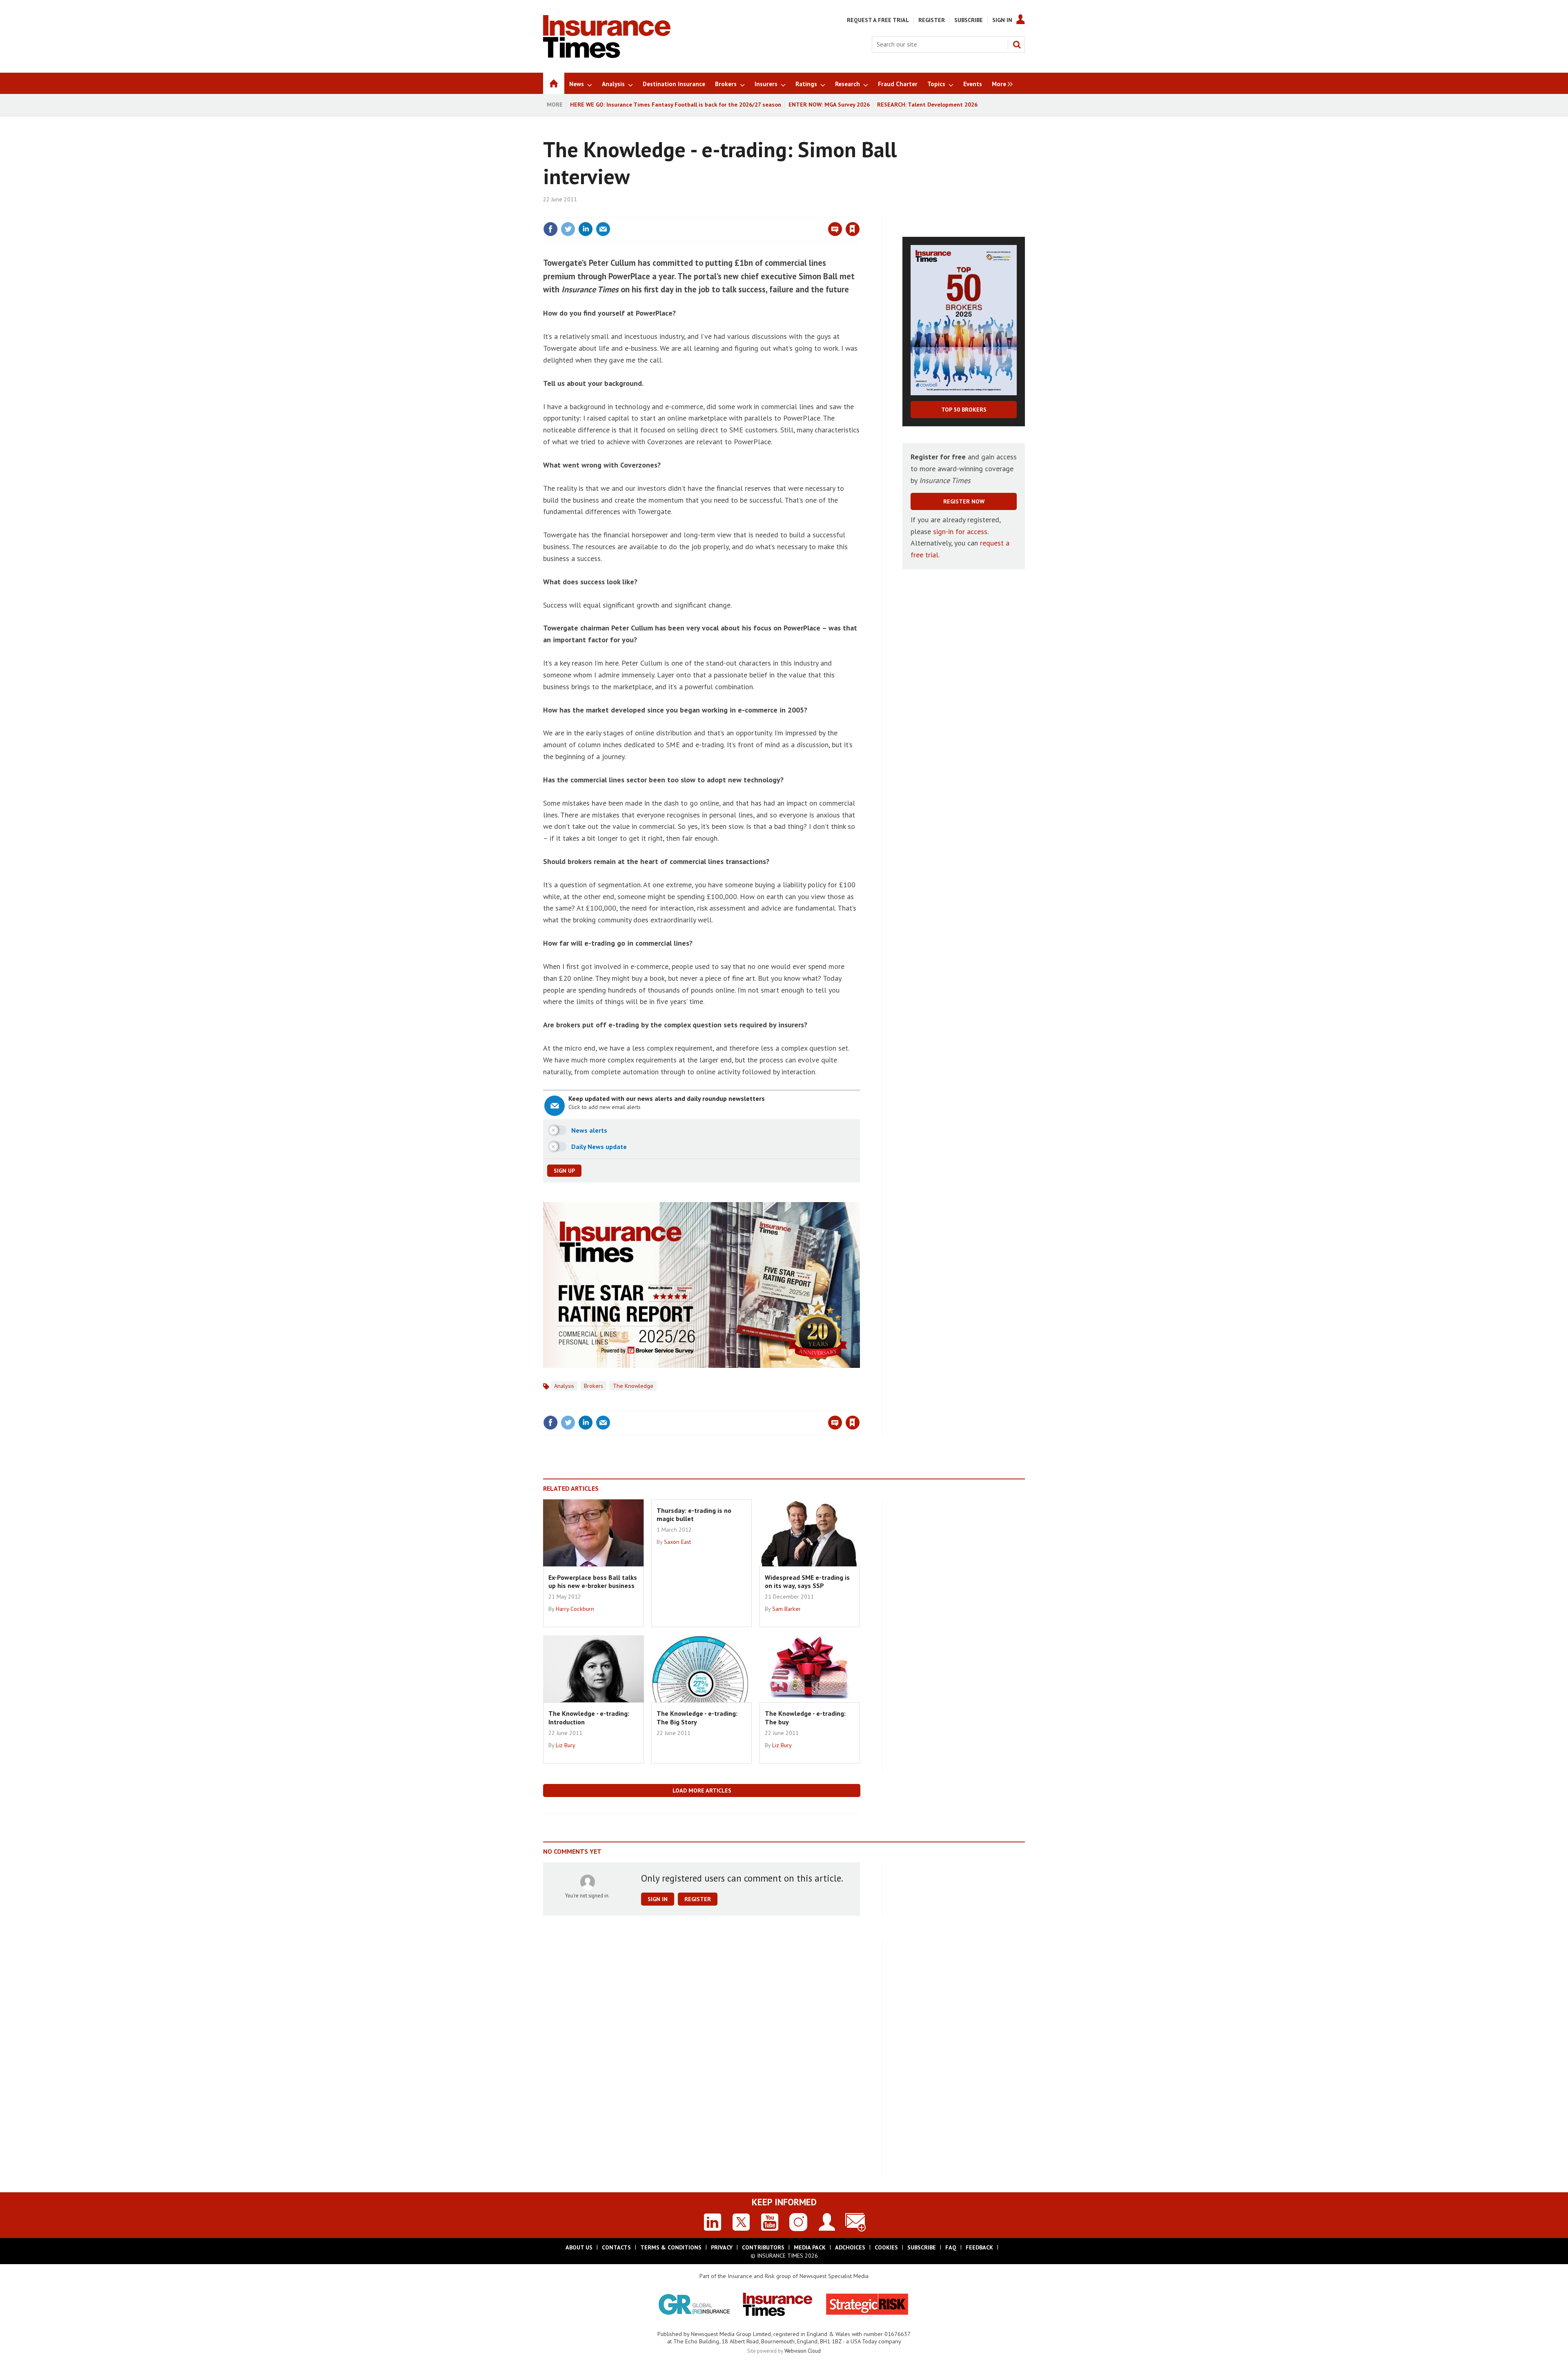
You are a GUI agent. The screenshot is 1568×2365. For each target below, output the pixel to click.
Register (932, 20)
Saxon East (677, 1542)
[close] (859, 212)
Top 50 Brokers (964, 410)
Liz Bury (566, 1745)
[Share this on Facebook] (550, 229)
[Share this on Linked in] (586, 229)
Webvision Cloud (803, 2351)
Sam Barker (786, 1609)
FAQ (951, 2247)
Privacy (722, 2247)
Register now (964, 501)
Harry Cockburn (575, 1609)
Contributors (763, 2247)
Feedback (979, 2247)
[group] (1000, 83)
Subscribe (969, 20)
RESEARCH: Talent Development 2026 (927, 105)
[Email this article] (603, 229)
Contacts (616, 2247)
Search (1017, 45)
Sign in (757, 212)
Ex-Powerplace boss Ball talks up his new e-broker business (593, 1581)
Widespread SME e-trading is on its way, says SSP (807, 1581)
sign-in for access (960, 531)
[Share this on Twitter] (568, 229)
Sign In (1002, 20)
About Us (579, 2247)
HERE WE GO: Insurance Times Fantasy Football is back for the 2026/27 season (676, 105)
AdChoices (850, 2247)
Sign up (564, 1171)
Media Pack (810, 2247)
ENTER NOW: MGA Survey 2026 (829, 105)
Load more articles (702, 1790)
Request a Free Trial (878, 20)
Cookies (886, 2247)
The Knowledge (633, 1386)
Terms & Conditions (671, 2247)
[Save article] (853, 229)
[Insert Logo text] (607, 56)
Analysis (564, 1386)
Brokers (594, 1386)
